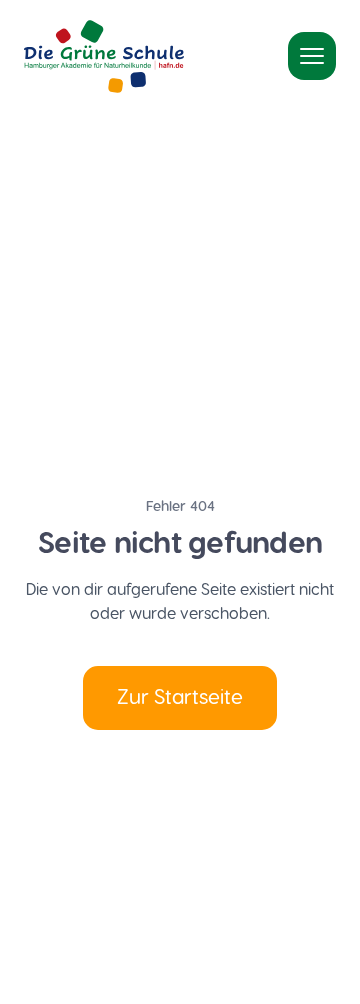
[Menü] (312, 56)
